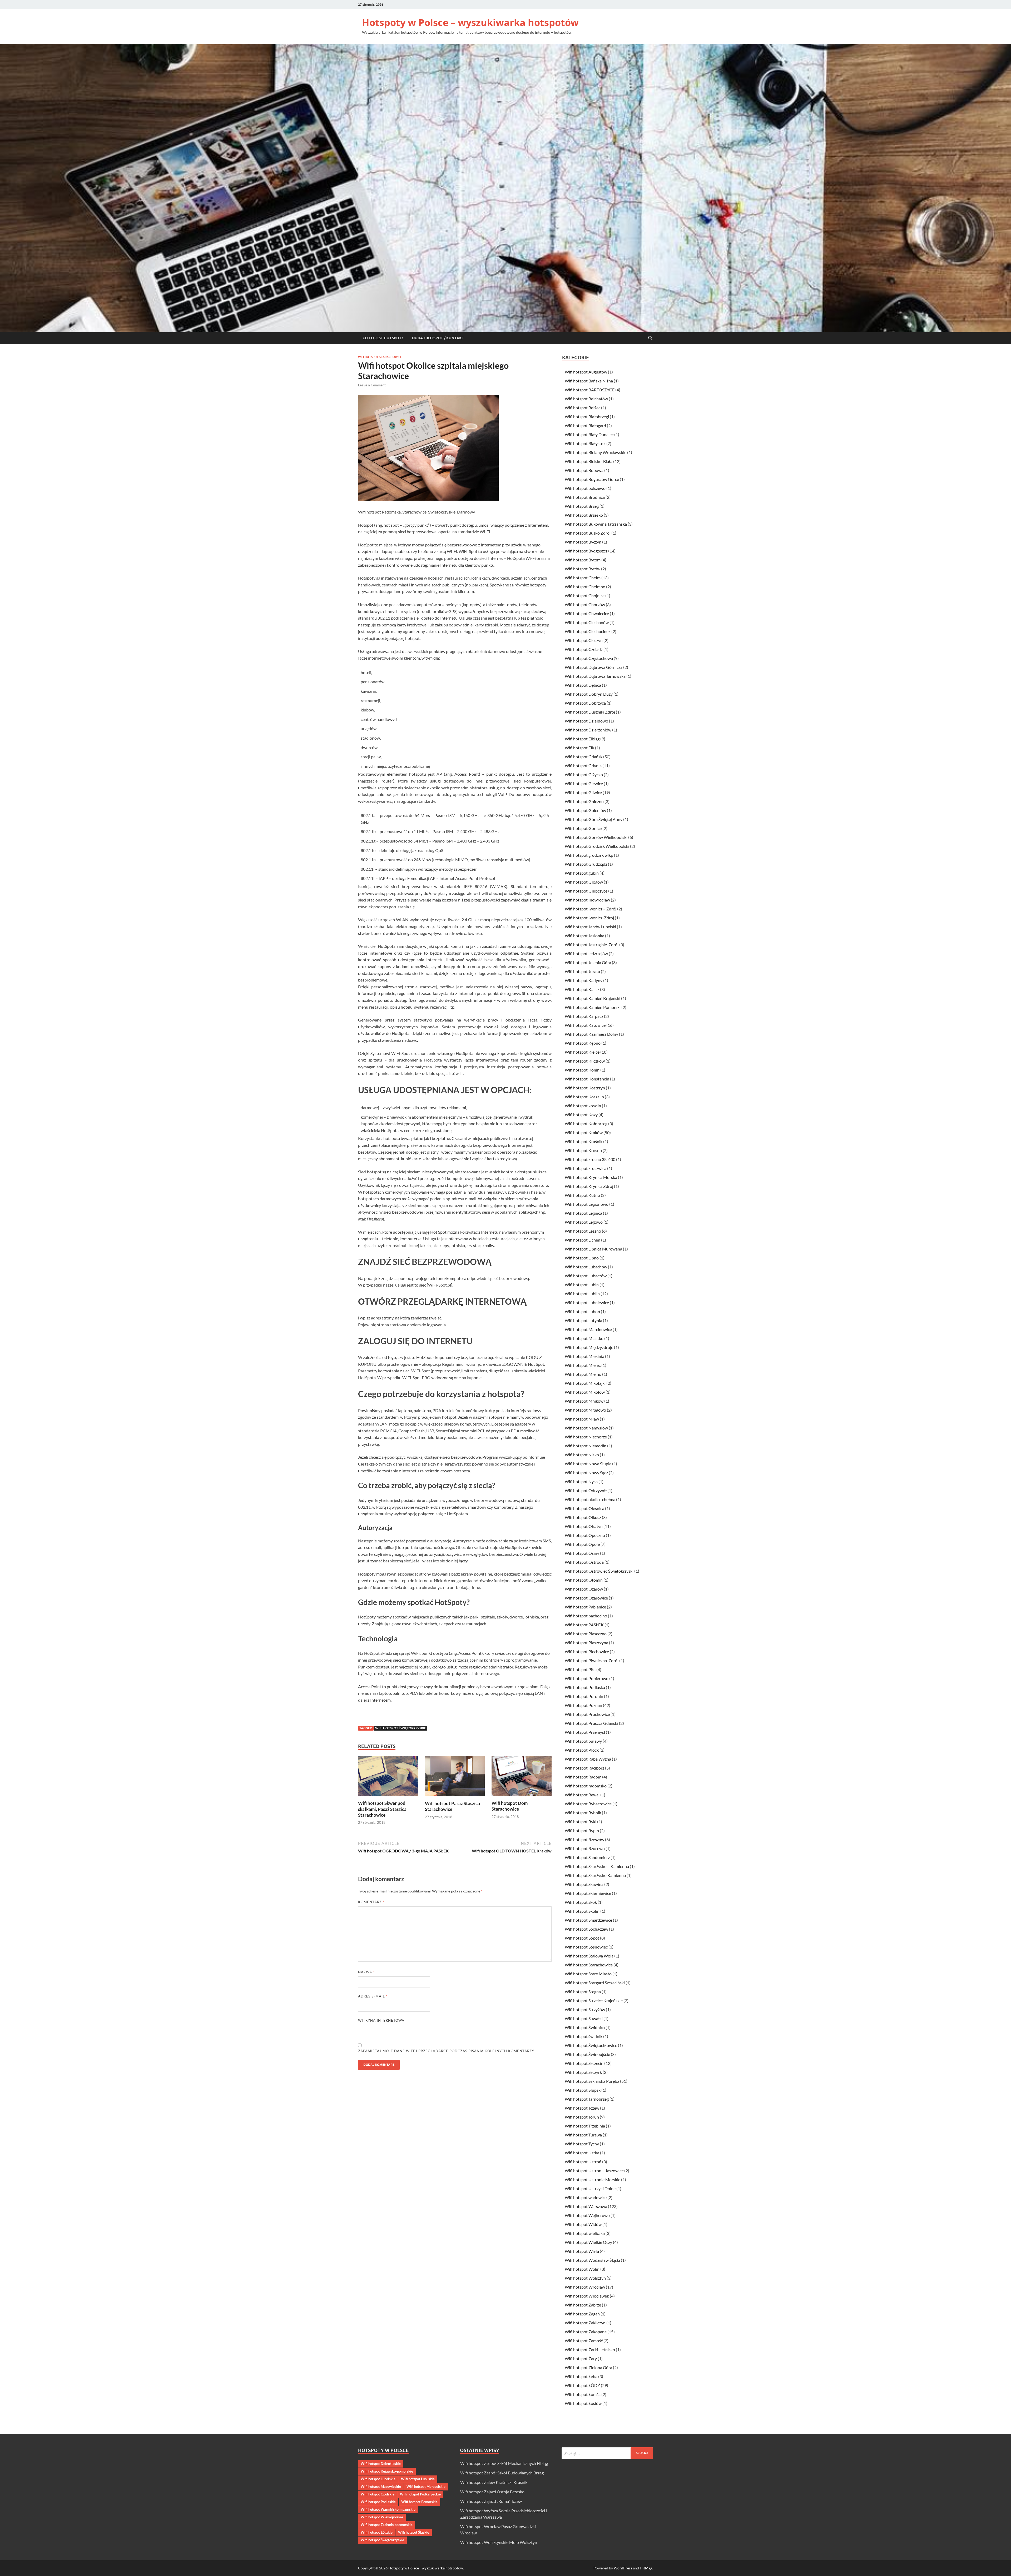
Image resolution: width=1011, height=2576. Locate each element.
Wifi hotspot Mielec (583, 1365)
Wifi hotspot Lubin (582, 1285)
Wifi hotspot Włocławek (587, 2296)
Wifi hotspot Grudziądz (586, 864)
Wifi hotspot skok (581, 1902)
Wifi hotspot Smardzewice (588, 1920)
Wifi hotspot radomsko (586, 1786)
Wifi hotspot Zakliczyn (585, 2323)
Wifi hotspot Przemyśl (585, 1732)
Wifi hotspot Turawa (583, 2135)
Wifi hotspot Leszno (583, 1231)
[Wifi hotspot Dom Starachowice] (522, 1778)
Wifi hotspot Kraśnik (584, 1141)
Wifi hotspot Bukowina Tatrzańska (596, 524)
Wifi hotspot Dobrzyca (585, 703)
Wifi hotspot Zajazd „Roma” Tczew (491, 2501)
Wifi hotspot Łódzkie (377, 2532)
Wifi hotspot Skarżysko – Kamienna (597, 1866)
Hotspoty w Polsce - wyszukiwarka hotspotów (426, 2568)
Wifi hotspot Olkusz (583, 1517)
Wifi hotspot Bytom (583, 560)
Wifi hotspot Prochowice (587, 1714)
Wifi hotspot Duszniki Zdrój (590, 712)
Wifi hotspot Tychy (582, 2144)
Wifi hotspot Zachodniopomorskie (387, 2525)
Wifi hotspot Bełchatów (586, 399)
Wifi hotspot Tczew (582, 2108)
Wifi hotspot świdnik (584, 2036)
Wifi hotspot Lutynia (583, 1320)
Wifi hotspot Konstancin (587, 1079)
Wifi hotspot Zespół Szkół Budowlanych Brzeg (502, 2473)
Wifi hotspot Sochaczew (586, 1929)
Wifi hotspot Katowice (585, 1025)
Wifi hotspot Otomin (584, 1580)
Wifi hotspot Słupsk (583, 2090)
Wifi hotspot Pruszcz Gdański (591, 1723)
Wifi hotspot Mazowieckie (381, 2487)
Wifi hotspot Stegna (583, 1992)
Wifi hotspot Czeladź (584, 649)
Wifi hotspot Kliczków (585, 1061)
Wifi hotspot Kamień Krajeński (593, 998)
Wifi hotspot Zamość (584, 2341)
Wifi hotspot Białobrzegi (587, 417)
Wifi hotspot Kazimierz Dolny (591, 1034)
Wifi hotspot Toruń (582, 2117)
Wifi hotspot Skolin (582, 1911)
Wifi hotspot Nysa (581, 1481)
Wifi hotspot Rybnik (583, 1813)
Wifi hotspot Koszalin (584, 1097)
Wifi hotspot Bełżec (583, 408)
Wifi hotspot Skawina (584, 1884)
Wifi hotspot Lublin (582, 1294)
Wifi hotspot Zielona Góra (588, 2367)
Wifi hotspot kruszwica (586, 1168)
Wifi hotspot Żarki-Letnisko (590, 2350)
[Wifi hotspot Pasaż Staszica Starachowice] (455, 1778)
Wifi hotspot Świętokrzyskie (401, 1728)
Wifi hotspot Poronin (584, 1696)
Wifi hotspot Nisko (582, 1455)
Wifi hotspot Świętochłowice (591, 2045)
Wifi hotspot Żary (581, 2358)
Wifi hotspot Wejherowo (587, 2215)
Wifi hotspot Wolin (582, 2269)
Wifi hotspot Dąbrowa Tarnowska (595, 676)
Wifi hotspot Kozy (581, 1115)
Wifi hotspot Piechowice (587, 1651)
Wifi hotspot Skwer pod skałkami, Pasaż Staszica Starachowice (382, 1809)
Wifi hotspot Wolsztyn (585, 2278)
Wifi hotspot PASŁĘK (584, 1625)
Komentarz (371, 1902)
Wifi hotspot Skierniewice (588, 1893)
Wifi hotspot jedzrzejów (586, 953)
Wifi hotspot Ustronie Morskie (593, 2179)
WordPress (623, 2568)
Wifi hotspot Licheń (583, 1240)
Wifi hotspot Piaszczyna (586, 1643)
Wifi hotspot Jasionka (584, 936)
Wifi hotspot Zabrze (583, 2305)
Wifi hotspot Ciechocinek (588, 631)
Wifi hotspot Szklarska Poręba (592, 2081)
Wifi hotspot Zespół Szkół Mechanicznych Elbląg (504, 2463)
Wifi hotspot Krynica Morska (591, 1177)
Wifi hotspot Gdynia (583, 766)
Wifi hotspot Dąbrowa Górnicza (594, 667)
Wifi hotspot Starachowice (380, 357)
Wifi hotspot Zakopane (586, 2332)
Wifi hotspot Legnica (583, 1213)
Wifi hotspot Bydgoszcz (586, 551)
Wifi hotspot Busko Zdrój (588, 533)
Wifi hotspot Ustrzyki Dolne (590, 2188)
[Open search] (650, 338)
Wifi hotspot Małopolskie (426, 2487)
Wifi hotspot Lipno (582, 1258)
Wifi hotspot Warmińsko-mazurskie (388, 2509)
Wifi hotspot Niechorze (586, 1437)
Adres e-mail (373, 1996)
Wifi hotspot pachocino (586, 1616)
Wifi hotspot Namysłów (586, 1428)
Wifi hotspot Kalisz (582, 989)
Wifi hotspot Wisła (582, 2251)
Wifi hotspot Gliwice (583, 792)
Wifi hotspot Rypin (582, 1830)
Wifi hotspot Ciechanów (587, 622)
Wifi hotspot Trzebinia (585, 2126)
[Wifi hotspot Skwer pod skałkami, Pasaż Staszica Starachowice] (388, 1778)
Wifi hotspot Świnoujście (587, 2054)
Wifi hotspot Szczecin (584, 2063)
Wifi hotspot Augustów (586, 372)
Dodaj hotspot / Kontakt (438, 338)
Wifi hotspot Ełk (579, 748)
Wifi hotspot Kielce (582, 1052)
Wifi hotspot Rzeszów (584, 1839)
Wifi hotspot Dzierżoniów (588, 730)
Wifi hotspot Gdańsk (584, 757)
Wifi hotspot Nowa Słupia (588, 1464)
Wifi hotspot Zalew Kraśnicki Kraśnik (494, 2482)
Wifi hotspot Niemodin (586, 1446)
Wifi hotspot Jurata (582, 971)
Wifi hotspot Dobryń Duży (589, 694)
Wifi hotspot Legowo (584, 1222)
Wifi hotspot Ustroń (583, 2162)
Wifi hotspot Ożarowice (586, 1598)
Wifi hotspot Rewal (582, 1795)
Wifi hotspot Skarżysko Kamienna (595, 1875)
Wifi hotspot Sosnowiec (586, 1947)
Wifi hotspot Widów (583, 2224)
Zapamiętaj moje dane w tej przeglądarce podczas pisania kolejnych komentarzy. (447, 2051)
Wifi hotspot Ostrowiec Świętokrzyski (599, 1571)
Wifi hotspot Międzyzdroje (589, 1347)
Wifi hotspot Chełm (583, 578)
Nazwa (366, 1972)
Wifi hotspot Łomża (583, 2394)
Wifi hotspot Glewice (584, 783)
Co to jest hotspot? (383, 338)
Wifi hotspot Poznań (583, 1705)
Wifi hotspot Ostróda (584, 1562)
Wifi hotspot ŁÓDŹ (582, 2385)
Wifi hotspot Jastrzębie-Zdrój (592, 945)
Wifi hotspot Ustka (582, 2153)
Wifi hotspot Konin (582, 1070)
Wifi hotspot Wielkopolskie (382, 2517)
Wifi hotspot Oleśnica (584, 1508)
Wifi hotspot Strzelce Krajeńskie (594, 2000)
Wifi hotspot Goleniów (585, 810)
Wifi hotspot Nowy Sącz (586, 1473)
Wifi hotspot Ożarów (584, 1589)
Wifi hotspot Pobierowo (587, 1678)
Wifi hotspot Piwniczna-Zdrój (592, 1660)
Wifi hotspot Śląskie (414, 2532)
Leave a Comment (372, 385)
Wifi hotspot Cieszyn (584, 640)
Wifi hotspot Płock (582, 1750)
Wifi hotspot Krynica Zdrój (589, 1186)
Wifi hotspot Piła (580, 1669)
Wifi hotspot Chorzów (585, 604)
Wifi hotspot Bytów (583, 569)
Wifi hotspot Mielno (583, 1374)
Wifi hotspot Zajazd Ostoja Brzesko (492, 2492)
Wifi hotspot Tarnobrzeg (587, 2099)
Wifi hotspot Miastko (584, 1338)
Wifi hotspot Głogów (584, 882)
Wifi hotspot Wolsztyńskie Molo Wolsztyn (499, 2542)
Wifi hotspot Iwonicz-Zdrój (589, 918)
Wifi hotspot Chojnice (585, 596)
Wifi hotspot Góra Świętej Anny (594, 819)
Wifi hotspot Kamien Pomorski (593, 1007)
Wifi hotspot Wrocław (585, 2287)
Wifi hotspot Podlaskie (378, 2502)
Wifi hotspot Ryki (581, 1822)
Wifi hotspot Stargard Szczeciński (595, 1983)
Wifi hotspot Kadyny (584, 980)
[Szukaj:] (607, 2453)
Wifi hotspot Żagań (582, 2314)
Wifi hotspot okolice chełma (590, 1499)
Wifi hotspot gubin (582, 873)
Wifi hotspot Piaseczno (586, 1634)
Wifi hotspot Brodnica (585, 497)
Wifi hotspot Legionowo (587, 1204)
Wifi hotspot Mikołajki (585, 1383)
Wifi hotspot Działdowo (586, 721)
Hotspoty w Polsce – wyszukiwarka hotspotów (470, 23)
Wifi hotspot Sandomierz (587, 1857)
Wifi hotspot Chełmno (585, 587)
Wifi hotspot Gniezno (584, 801)
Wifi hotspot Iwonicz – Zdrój (591, 909)
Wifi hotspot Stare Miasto (588, 1974)
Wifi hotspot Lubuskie (418, 2479)
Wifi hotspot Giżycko (584, 774)
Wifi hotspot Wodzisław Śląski (592, 2260)
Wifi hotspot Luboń (582, 1311)
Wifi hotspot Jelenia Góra (588, 962)
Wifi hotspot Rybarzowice (588, 1804)
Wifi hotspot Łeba (581, 2376)
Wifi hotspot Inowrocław (587, 900)
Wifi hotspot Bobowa (584, 470)
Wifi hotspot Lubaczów (586, 1276)
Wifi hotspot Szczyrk (583, 2072)
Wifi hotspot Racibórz (584, 1768)
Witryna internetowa (381, 2020)
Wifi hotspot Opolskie (378, 2494)
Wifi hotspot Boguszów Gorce (592, 479)
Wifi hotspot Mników (584, 1401)
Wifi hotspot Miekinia (584, 1356)
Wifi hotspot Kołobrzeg (586, 1123)
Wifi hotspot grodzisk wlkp (589, 855)
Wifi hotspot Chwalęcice (587, 613)
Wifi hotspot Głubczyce (586, 891)
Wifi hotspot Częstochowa (589, 658)
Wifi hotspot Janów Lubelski (590, 927)
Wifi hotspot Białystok (585, 443)
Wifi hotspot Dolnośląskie (381, 2464)
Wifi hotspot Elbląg (582, 739)
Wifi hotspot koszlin (583, 1106)
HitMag (646, 2568)
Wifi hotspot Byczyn (583, 542)
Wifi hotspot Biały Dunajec (589, 434)
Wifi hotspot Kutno (582, 1195)
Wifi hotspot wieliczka (585, 2233)
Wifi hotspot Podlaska (585, 1687)
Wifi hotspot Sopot (582, 1938)
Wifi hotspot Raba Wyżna (588, 1759)
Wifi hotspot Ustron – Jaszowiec (594, 2171)
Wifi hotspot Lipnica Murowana (593, 1249)
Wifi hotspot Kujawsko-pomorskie (387, 2471)
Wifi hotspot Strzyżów (585, 2009)
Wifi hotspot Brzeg (582, 506)
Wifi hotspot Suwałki (584, 2018)
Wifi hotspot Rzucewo (585, 1848)
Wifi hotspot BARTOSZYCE (590, 390)
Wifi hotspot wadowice (586, 2197)
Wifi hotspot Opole (582, 1544)
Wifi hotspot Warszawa (586, 2206)
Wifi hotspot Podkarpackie (420, 2494)
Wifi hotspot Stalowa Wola (589, 1956)
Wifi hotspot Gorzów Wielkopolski (596, 837)
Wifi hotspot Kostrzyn (585, 1088)
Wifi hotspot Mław (582, 1419)
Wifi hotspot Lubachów (586, 1267)
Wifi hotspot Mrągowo (585, 1410)
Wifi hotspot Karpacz (584, 1016)
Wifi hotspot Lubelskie (378, 2479)
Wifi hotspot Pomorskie (419, 2502)
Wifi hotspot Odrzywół (586, 1490)
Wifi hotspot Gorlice (583, 828)
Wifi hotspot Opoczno (585, 1535)
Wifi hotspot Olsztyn (584, 1526)
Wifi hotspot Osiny (582, 1553)
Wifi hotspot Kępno (583, 1043)
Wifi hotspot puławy (583, 1741)
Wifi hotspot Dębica (583, 685)
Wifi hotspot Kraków (584, 1132)
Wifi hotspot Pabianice (585, 1607)
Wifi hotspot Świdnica (585, 2027)
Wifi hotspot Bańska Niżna (589, 381)
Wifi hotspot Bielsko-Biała (589, 461)
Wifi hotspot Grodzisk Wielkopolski (597, 846)
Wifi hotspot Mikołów (585, 1392)
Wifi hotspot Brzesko (584, 515)
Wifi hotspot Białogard (585, 425)
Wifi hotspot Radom (583, 1777)
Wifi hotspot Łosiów (583, 2403)
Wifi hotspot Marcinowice (588, 1329)
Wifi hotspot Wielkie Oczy (588, 2242)
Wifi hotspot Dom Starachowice (510, 1806)
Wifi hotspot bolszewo (585, 488)
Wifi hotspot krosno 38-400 (590, 1159)
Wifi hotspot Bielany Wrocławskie (596, 452)
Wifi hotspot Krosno (583, 1150)
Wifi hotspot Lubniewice (587, 1302)
